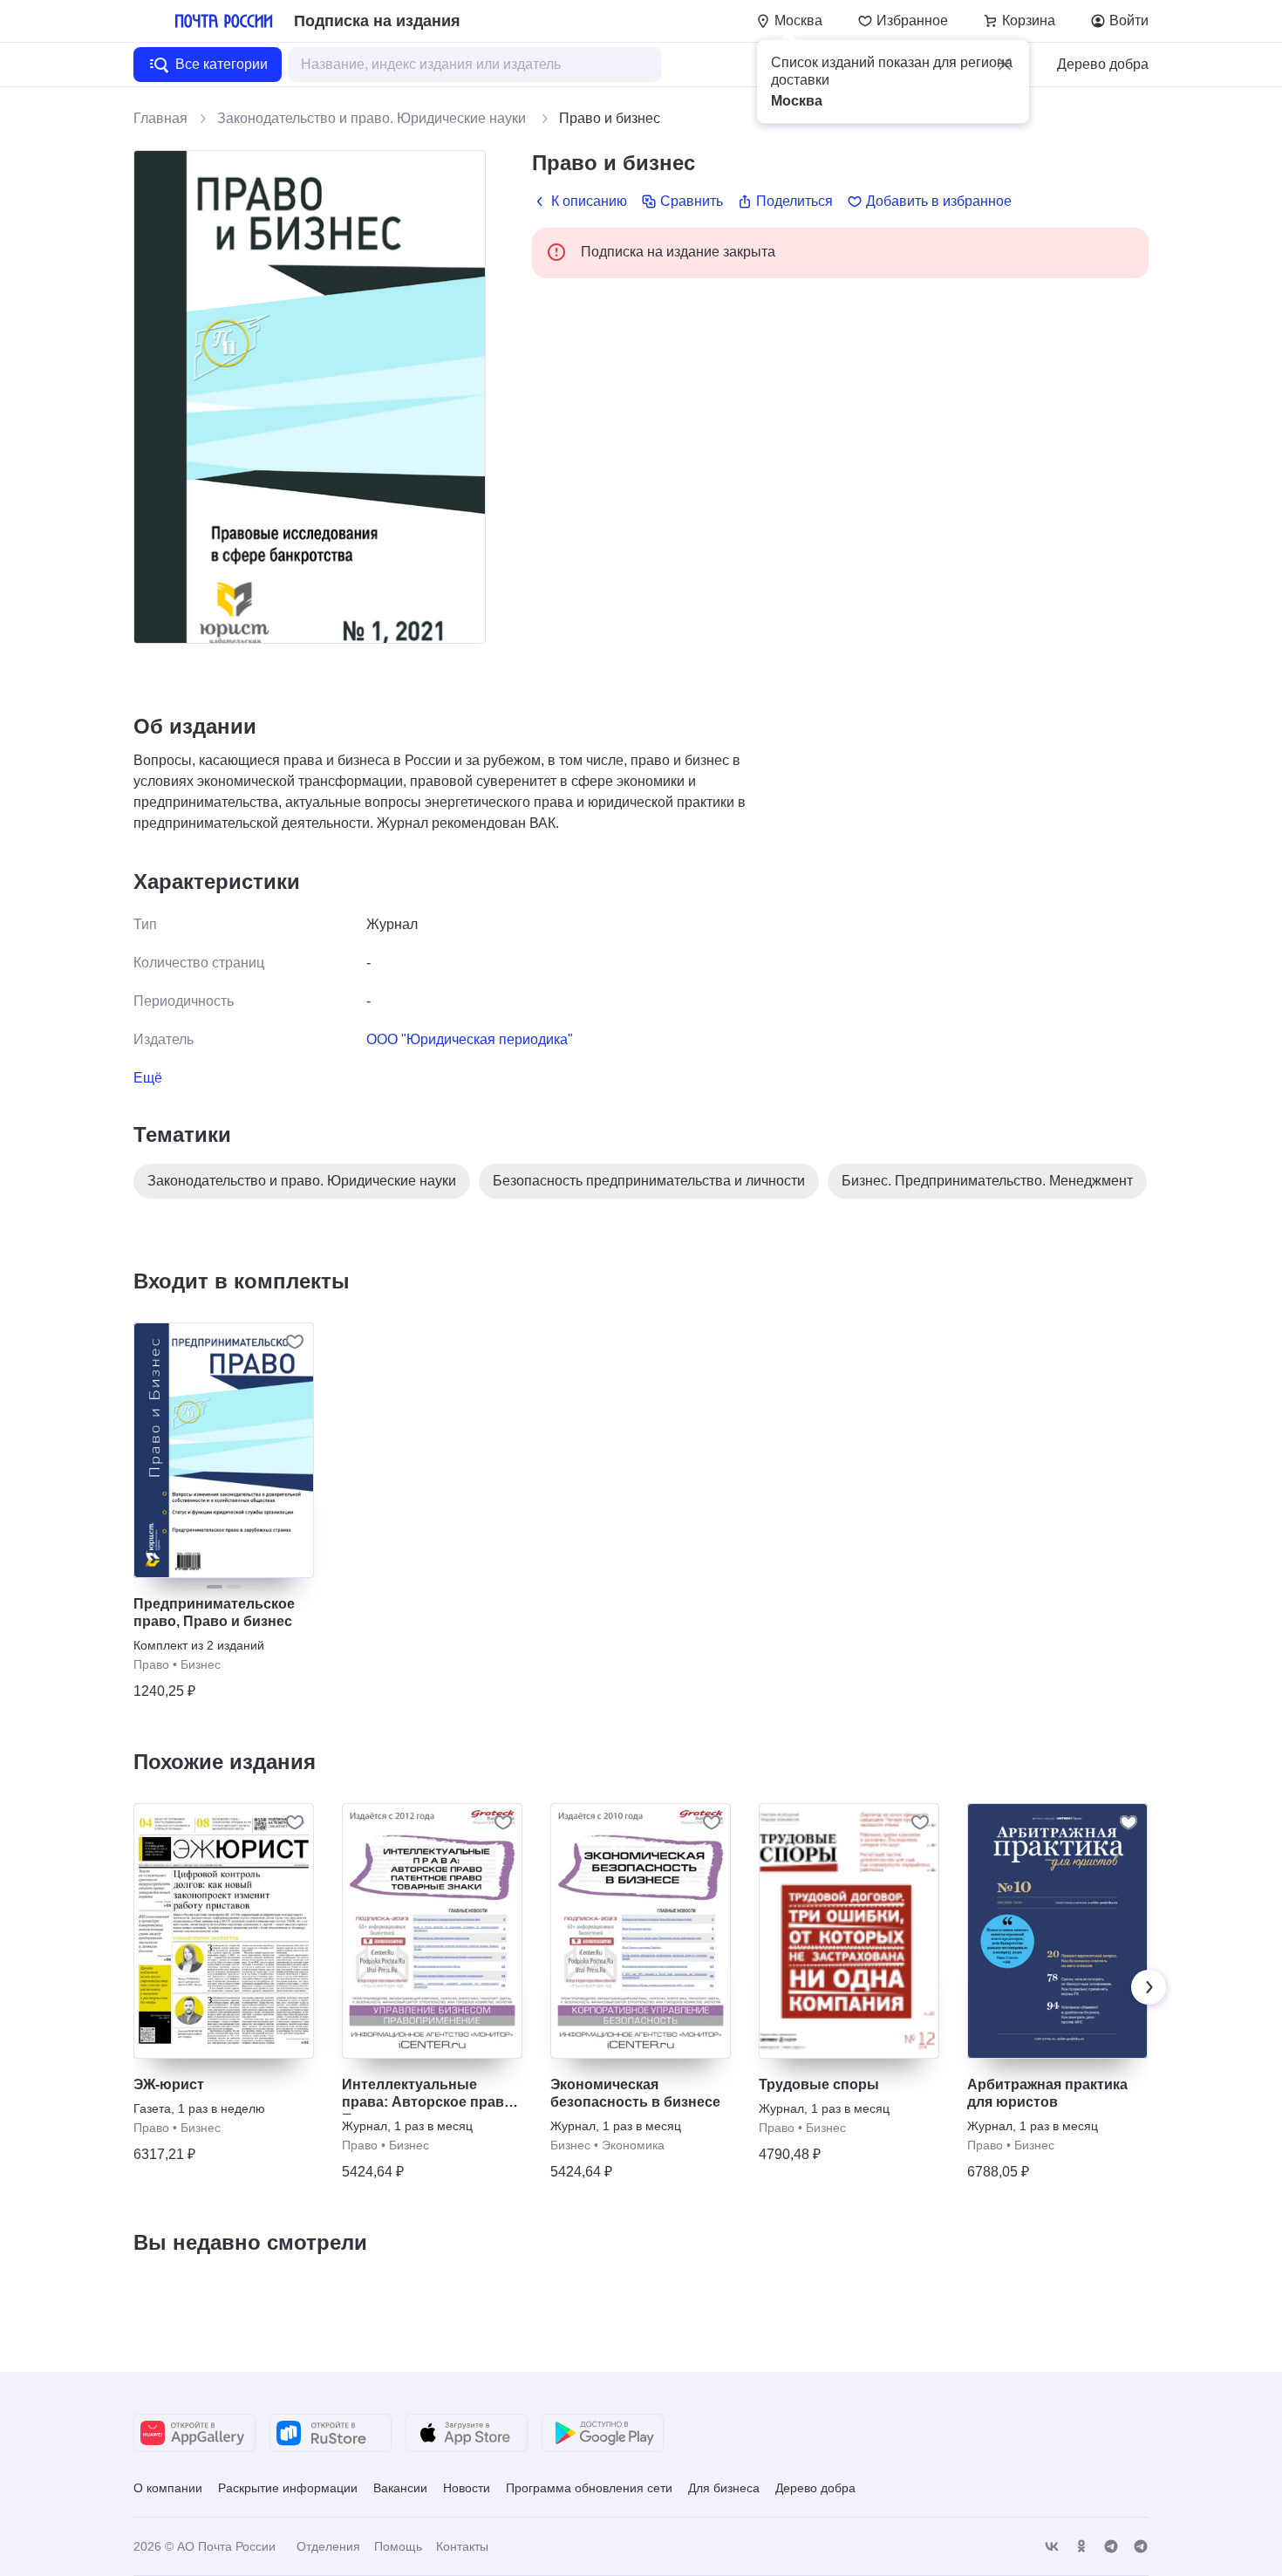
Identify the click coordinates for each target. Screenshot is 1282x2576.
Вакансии (400, 2488)
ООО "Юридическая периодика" (470, 1039)
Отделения (328, 2546)
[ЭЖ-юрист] (224, 1931)
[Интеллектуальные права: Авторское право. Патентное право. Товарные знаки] (432, 1931)
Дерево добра (1103, 64)
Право (151, 1664)
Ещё (148, 1078)
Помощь (398, 2546)
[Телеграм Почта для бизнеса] (1141, 2547)
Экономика (633, 2145)
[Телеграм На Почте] (1111, 2547)
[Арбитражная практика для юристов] (1057, 1931)
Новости (467, 2488)
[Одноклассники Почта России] (1081, 2547)
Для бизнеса (724, 2488)
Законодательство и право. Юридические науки (373, 118)
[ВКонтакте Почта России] (1052, 2547)
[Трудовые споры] (849, 1931)
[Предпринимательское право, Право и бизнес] (224, 1450)
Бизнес (201, 1664)
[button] (1005, 65)
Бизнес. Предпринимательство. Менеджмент (987, 1181)
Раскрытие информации (288, 2488)
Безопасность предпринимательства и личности (649, 1181)
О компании (168, 2488)
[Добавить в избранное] (295, 1342)
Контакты (462, 2546)
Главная (160, 118)
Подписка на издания (377, 21)
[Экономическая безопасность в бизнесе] (641, 1931)
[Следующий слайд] (1149, 1987)
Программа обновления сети (589, 2488)
